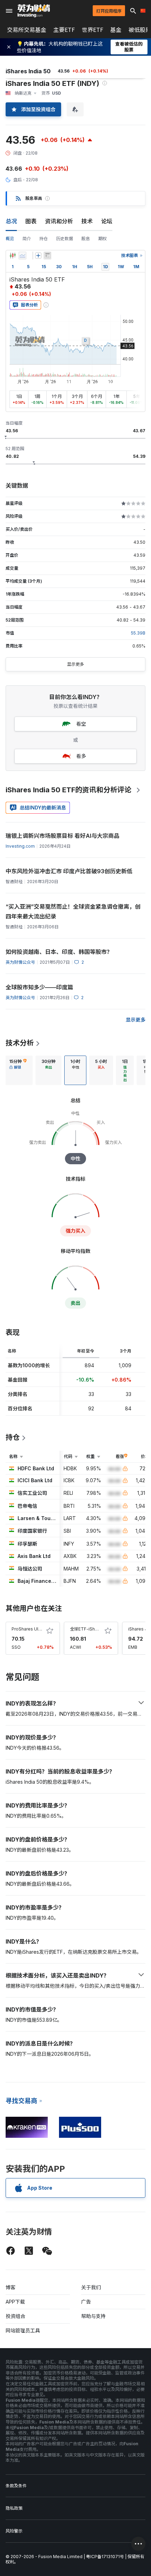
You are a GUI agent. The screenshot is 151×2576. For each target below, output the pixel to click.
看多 (81, 756)
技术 (87, 221)
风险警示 (14, 2531)
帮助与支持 (93, 2316)
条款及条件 (16, 2486)
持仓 (44, 239)
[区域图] (22, 256)
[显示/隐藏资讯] (47, 256)
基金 (116, 30)
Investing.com (20, 846)
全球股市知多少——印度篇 (39, 987)
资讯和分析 (59, 221)
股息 (86, 239)
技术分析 (20, 1043)
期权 (103, 239)
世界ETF (93, 30)
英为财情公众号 (20, 962)
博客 (11, 2287)
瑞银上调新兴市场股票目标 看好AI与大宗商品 (63, 836)
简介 (27, 239)
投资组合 (15, 2316)
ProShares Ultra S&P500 (36, 1629)
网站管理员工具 (23, 2330)
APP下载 (15, 2302)
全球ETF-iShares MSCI (93, 1629)
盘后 (18, 180)
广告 (86, 2302)
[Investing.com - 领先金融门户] (34, 11)
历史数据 (65, 239)
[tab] (18, 1070)
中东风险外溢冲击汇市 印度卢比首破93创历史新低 (69, 871)
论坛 (107, 221)
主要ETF (64, 30)
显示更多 (75, 664)
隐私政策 (14, 2508)
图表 (31, 221)
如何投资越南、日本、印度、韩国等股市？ (59, 952)
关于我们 (91, 2287)
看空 (81, 724)
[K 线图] (13, 256)
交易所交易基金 (27, 30)
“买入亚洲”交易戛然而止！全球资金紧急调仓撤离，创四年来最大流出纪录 (73, 911)
